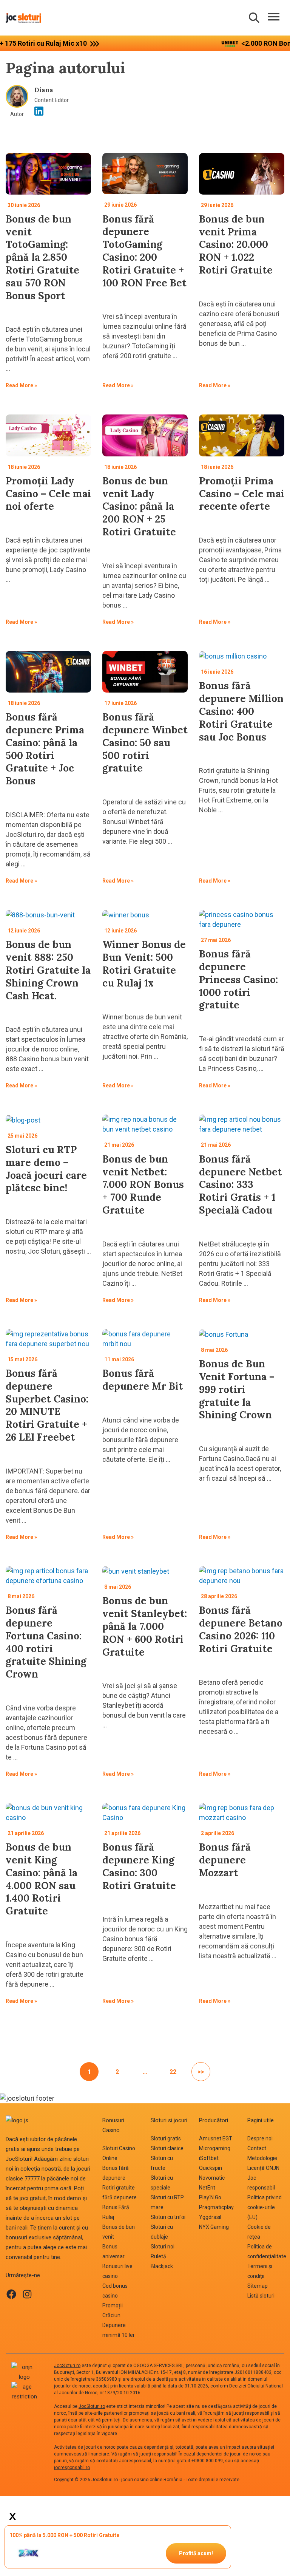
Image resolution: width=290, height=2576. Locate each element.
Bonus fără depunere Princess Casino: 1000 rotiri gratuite (238, 979)
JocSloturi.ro (67, 2366)
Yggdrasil (210, 2217)
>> (201, 2072)
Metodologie (262, 2158)
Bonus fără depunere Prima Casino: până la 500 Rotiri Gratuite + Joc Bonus (45, 749)
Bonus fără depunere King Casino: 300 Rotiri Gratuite (139, 1866)
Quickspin (211, 2168)
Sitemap (258, 2286)
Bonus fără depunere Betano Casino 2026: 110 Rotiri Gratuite (241, 1629)
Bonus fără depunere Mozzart (225, 1860)
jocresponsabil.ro (72, 2468)
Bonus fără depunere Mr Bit (143, 1380)
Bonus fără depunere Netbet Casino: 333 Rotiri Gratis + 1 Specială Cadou (241, 1184)
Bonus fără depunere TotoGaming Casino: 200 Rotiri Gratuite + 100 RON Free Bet (144, 251)
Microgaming (215, 2148)
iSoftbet (209, 2158)
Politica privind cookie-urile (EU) (265, 2207)
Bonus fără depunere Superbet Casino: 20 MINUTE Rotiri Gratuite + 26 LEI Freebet (47, 1405)
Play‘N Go (210, 2197)
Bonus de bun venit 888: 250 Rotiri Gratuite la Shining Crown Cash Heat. (48, 970)
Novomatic (212, 2178)
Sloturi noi (163, 2247)
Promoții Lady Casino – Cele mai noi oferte (48, 494)
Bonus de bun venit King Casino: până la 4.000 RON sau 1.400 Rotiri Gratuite (42, 1879)
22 (173, 2072)
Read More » (21, 387)
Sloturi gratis (166, 2138)
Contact (257, 2148)
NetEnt (207, 2188)
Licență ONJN (263, 2168)
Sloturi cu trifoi (168, 2217)
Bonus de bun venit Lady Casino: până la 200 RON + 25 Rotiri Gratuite (139, 506)
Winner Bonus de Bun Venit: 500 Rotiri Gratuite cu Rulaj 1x (144, 963)
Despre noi (260, 2138)
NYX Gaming (214, 2227)
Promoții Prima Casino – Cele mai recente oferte (242, 494)
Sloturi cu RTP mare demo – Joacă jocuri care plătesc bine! (46, 1169)
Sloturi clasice (167, 2148)
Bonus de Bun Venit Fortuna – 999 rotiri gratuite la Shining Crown (237, 1389)
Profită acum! (196, 2553)
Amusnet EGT (216, 2138)
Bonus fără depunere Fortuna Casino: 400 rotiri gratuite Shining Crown (46, 1642)
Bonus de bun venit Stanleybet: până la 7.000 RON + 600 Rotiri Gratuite (145, 1626)
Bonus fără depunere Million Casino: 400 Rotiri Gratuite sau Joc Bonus (241, 711)
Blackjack (162, 2266)
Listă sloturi (261, 2296)
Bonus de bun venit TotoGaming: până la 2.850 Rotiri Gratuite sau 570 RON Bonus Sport (42, 257)
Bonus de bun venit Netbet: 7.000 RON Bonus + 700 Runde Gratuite (143, 1184)
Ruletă (158, 2256)
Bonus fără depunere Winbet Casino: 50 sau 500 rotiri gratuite (145, 742)
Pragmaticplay (216, 2207)
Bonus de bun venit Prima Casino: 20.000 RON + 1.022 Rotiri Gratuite (236, 244)
